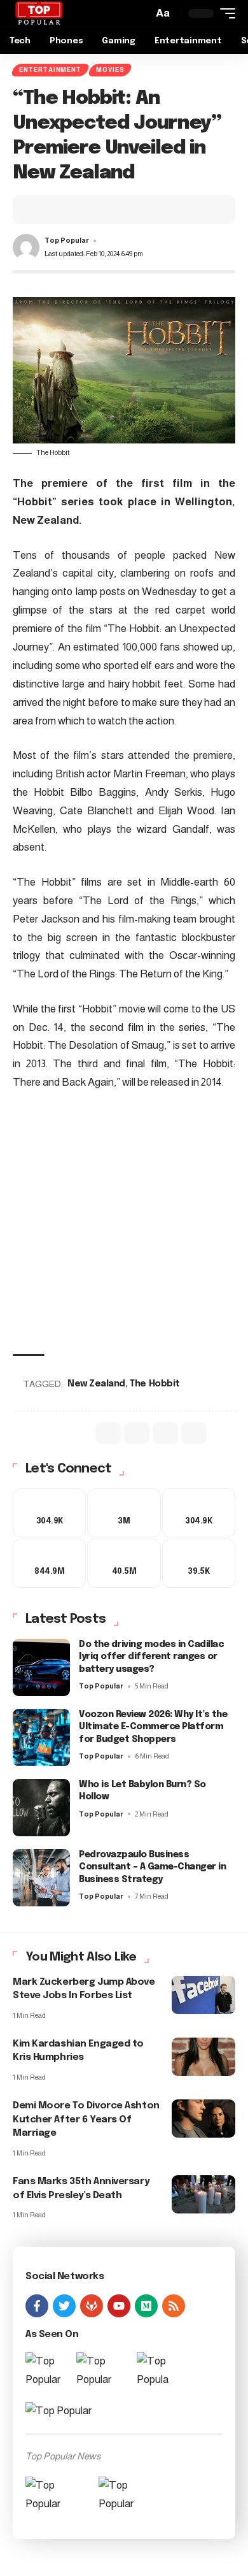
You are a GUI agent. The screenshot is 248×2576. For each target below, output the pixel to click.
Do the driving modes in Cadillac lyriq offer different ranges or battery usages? (151, 1662)
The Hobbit (156, 1384)
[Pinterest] (199, 1514)
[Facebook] (49, 1514)
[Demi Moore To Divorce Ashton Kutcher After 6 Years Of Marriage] (203, 2124)
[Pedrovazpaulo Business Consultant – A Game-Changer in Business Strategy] (41, 1883)
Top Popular (67, 240)
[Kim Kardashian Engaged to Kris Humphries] (203, 2062)
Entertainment (50, 70)
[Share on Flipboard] (84, 210)
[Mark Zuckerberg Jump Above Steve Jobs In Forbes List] (203, 2000)
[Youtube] (124, 1567)
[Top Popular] (39, 13)
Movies (110, 70)
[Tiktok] (199, 1567)
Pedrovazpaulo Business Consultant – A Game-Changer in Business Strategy (152, 1872)
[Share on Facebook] (45, 210)
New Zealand (98, 1384)
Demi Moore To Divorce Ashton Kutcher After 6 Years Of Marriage (86, 2125)
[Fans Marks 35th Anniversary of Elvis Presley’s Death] (203, 2199)
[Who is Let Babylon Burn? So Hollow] (41, 1813)
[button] (163, 14)
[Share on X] (64, 210)
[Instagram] (49, 1567)
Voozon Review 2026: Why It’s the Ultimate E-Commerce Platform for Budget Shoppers (153, 1732)
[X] (124, 1514)
